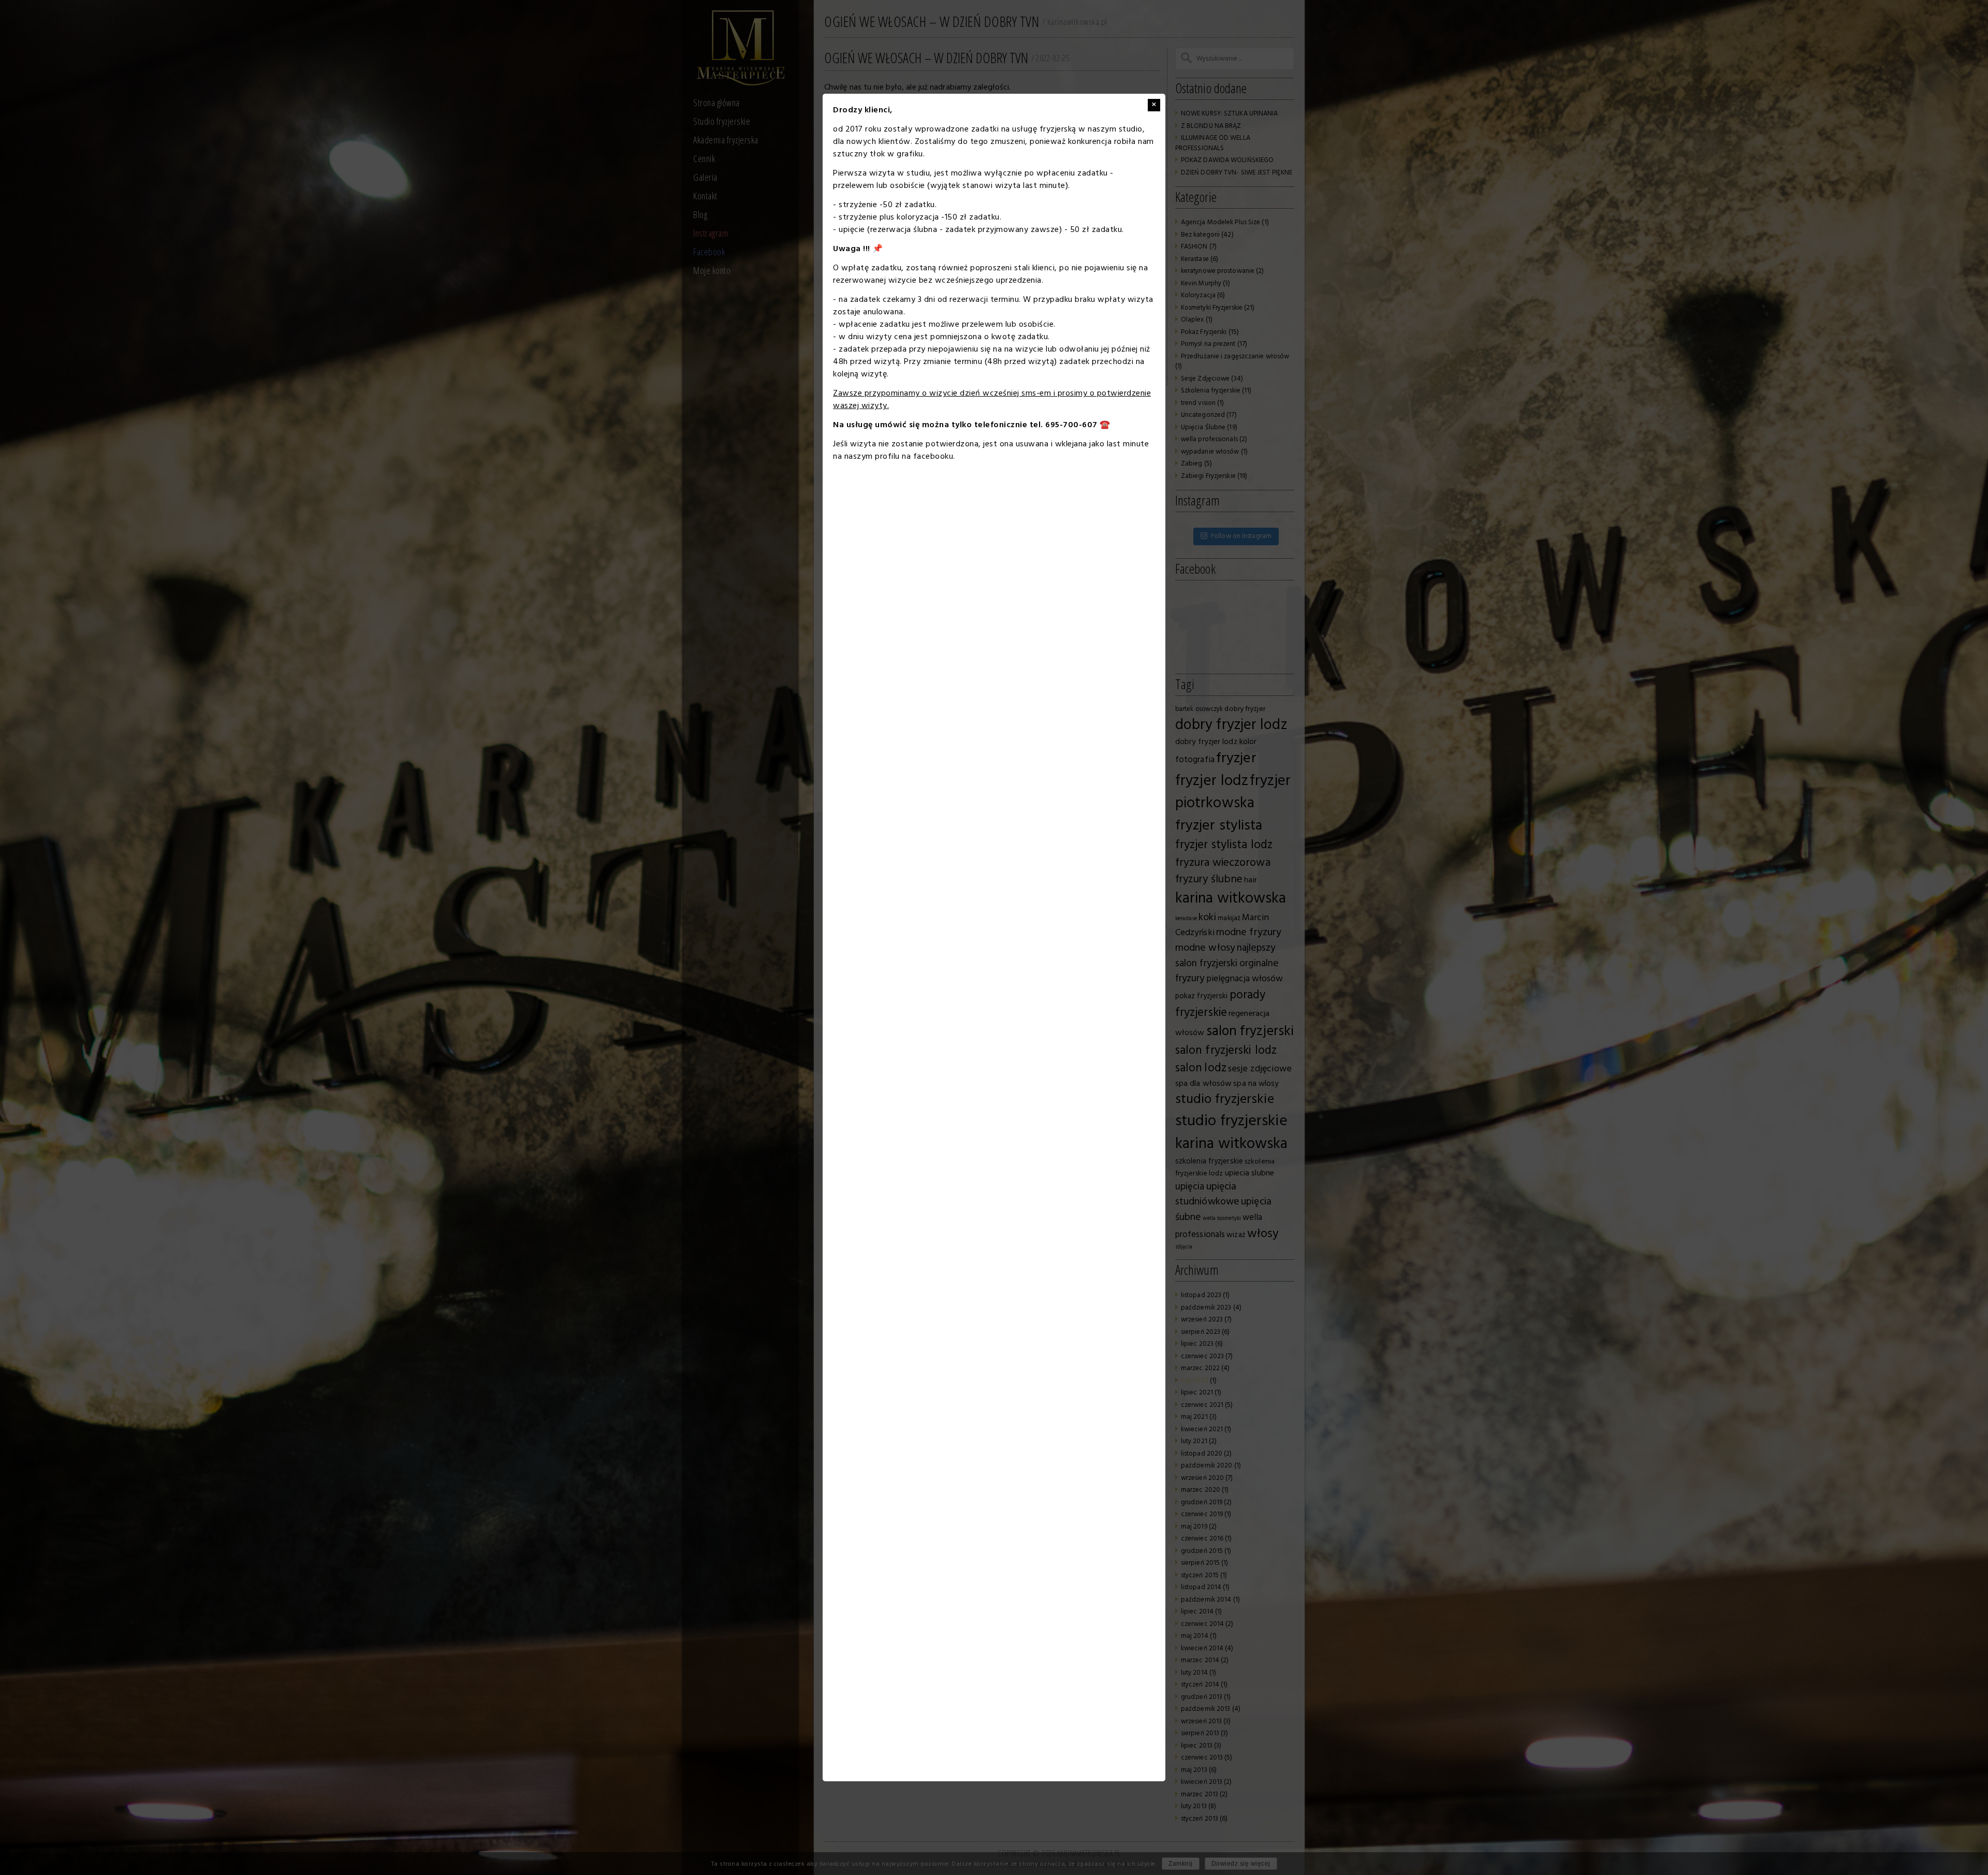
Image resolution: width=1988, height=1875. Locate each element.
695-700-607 (1071, 425)
